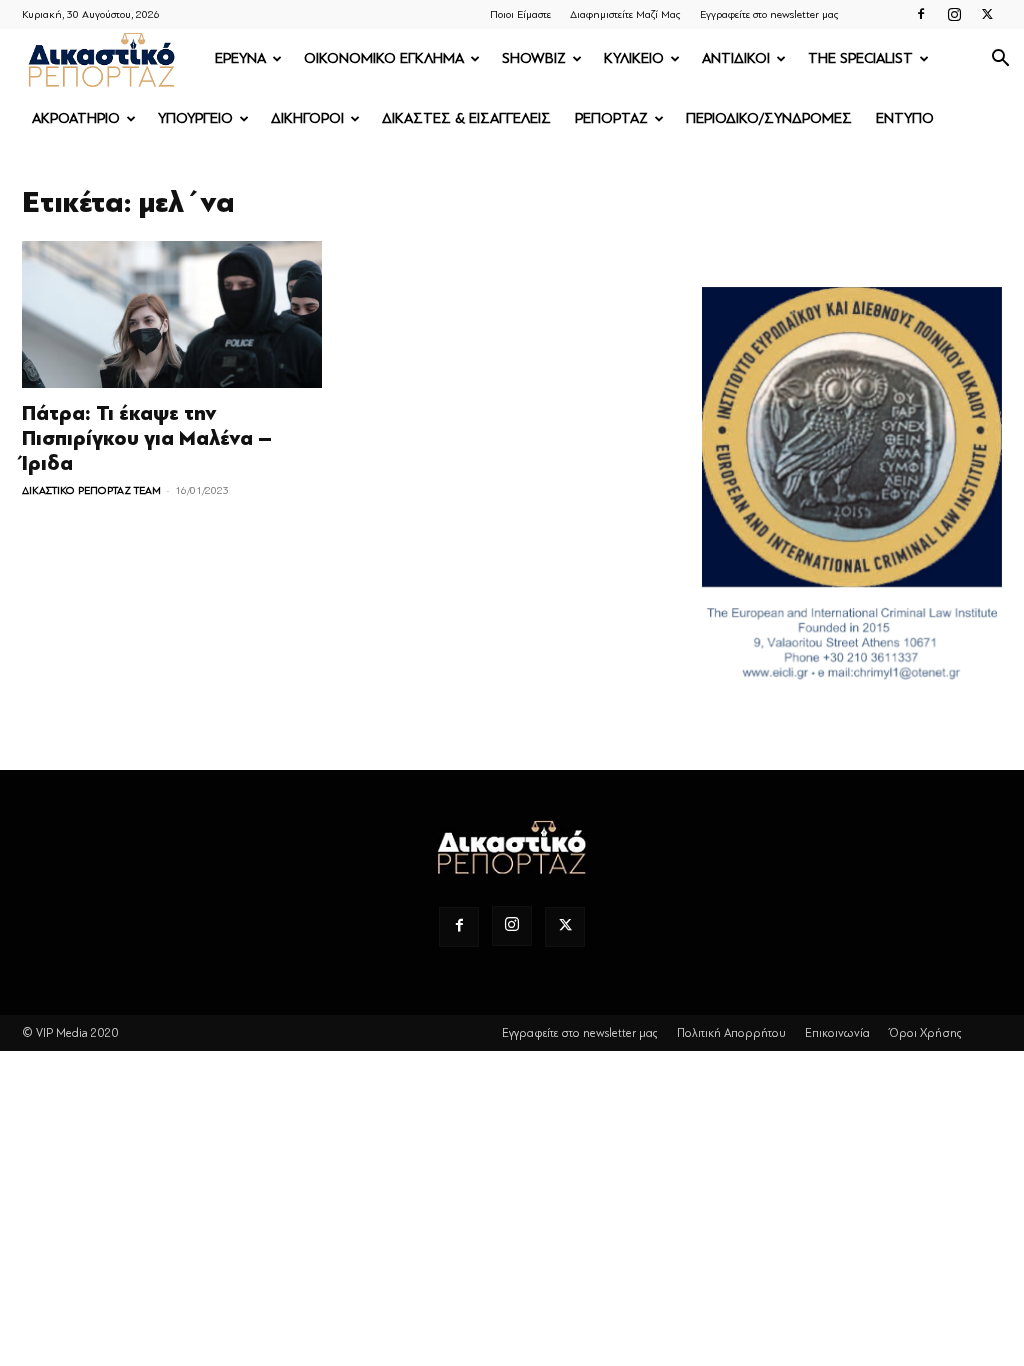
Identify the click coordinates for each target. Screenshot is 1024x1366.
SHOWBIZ (534, 58)
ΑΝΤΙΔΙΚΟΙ (736, 58)
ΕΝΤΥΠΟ (905, 118)
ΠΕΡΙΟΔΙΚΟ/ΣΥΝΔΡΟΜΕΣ (769, 118)
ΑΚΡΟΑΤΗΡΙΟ (76, 118)
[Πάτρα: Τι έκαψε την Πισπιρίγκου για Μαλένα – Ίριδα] (172, 314)
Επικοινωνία (837, 1033)
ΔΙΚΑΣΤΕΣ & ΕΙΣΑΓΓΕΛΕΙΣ (466, 118)
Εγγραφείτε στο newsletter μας (769, 14)
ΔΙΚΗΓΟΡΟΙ (307, 118)
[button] (1000, 60)
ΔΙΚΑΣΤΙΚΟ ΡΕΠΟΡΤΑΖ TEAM (91, 490)
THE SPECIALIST (860, 58)
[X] (987, 14)
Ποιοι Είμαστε (520, 14)
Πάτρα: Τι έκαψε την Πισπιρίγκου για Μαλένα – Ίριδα (147, 438)
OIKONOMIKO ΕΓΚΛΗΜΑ (384, 58)
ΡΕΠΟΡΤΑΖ (611, 118)
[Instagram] (954, 14)
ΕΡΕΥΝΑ (240, 58)
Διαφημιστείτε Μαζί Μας (625, 14)
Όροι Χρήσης (925, 1033)
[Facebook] (921, 14)
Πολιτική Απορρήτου (731, 1033)
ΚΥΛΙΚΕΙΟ (634, 58)
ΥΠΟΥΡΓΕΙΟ (195, 118)
